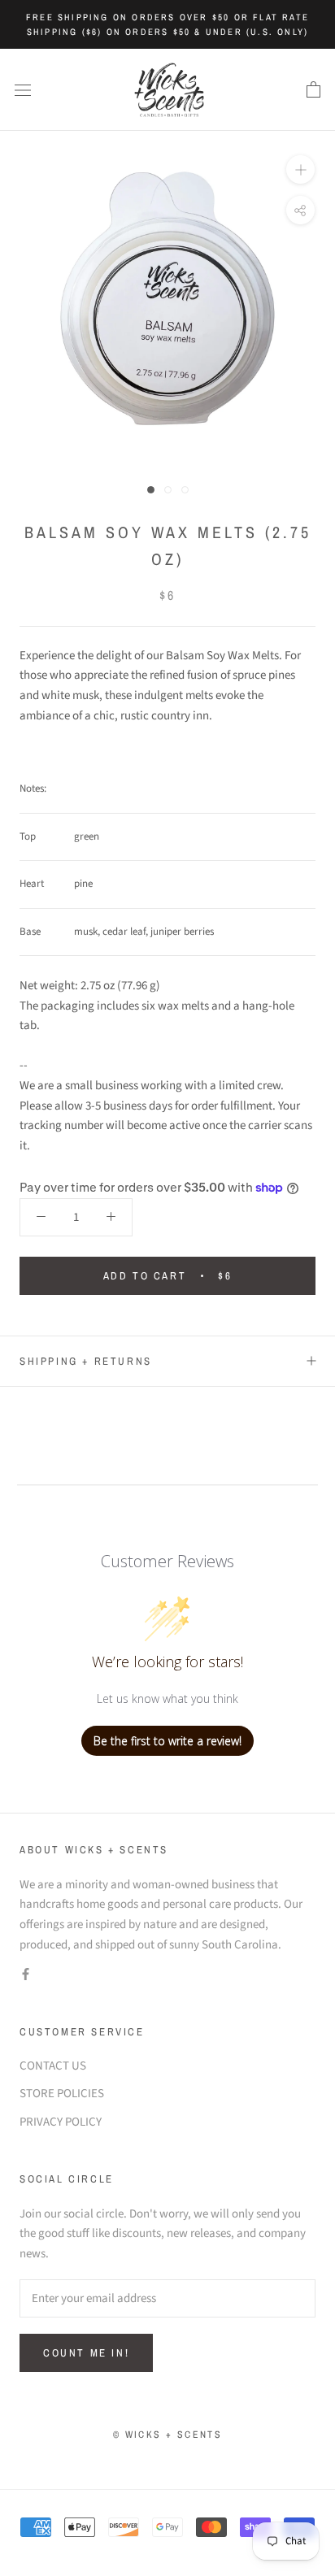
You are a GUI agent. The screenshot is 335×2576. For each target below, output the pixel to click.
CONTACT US (53, 2066)
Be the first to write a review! (167, 1741)
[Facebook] (26, 1975)
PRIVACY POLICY (61, 2122)
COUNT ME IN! (86, 2353)
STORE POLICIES (62, 2094)
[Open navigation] (23, 90)
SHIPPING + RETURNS (86, 1361)
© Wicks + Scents (167, 2435)
